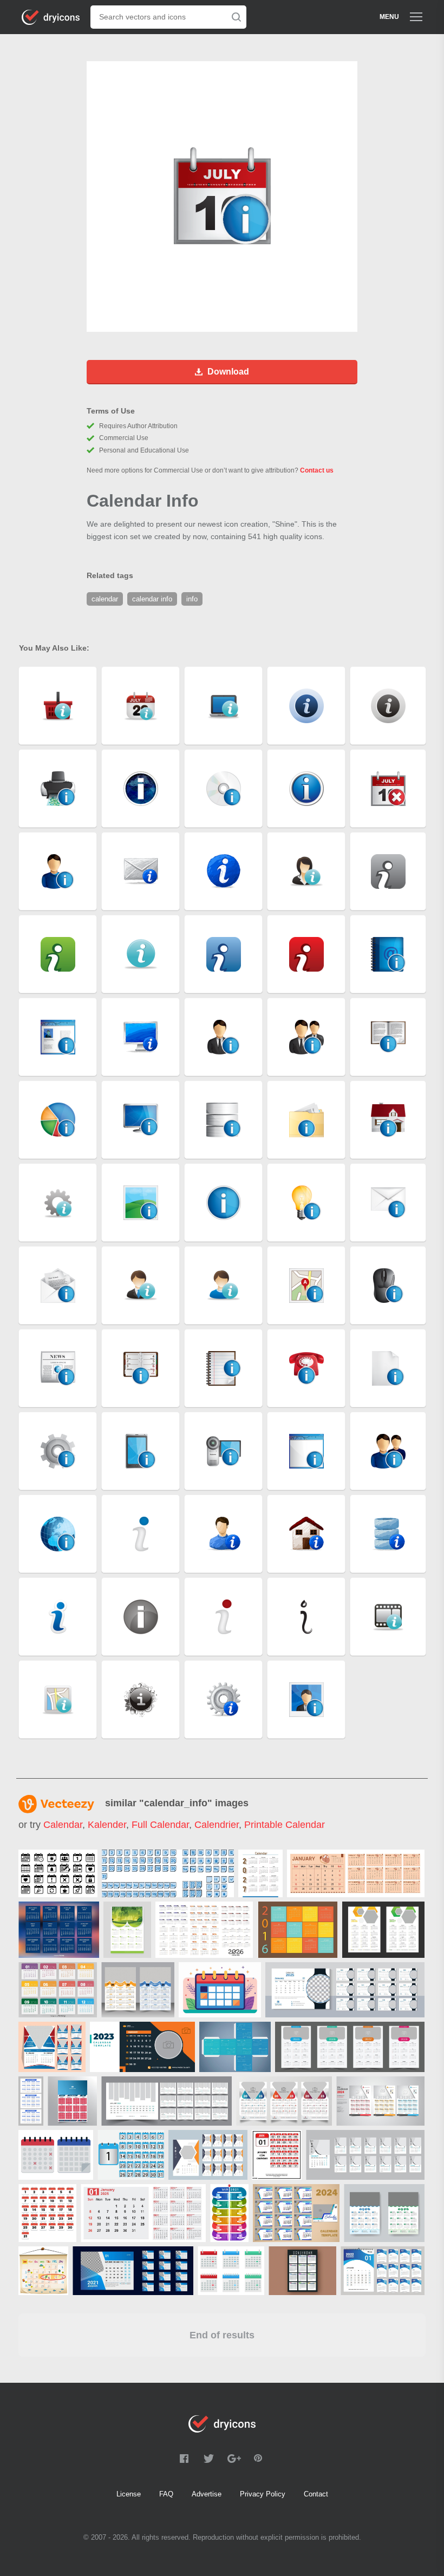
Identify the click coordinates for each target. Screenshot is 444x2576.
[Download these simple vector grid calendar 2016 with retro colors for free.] (298, 1930)
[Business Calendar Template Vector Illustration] (302, 2271)
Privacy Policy (263, 2494)
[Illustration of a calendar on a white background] (43, 2271)
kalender (107, 1825)
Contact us (317, 470)
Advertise (207, 2494)
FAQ (166, 2494)
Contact (316, 2494)
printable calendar (285, 1825)
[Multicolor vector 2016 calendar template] (58, 1990)
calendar (63, 1825)
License (129, 2494)
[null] (58, 1873)
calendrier (217, 1825)
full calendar (160, 1825)
